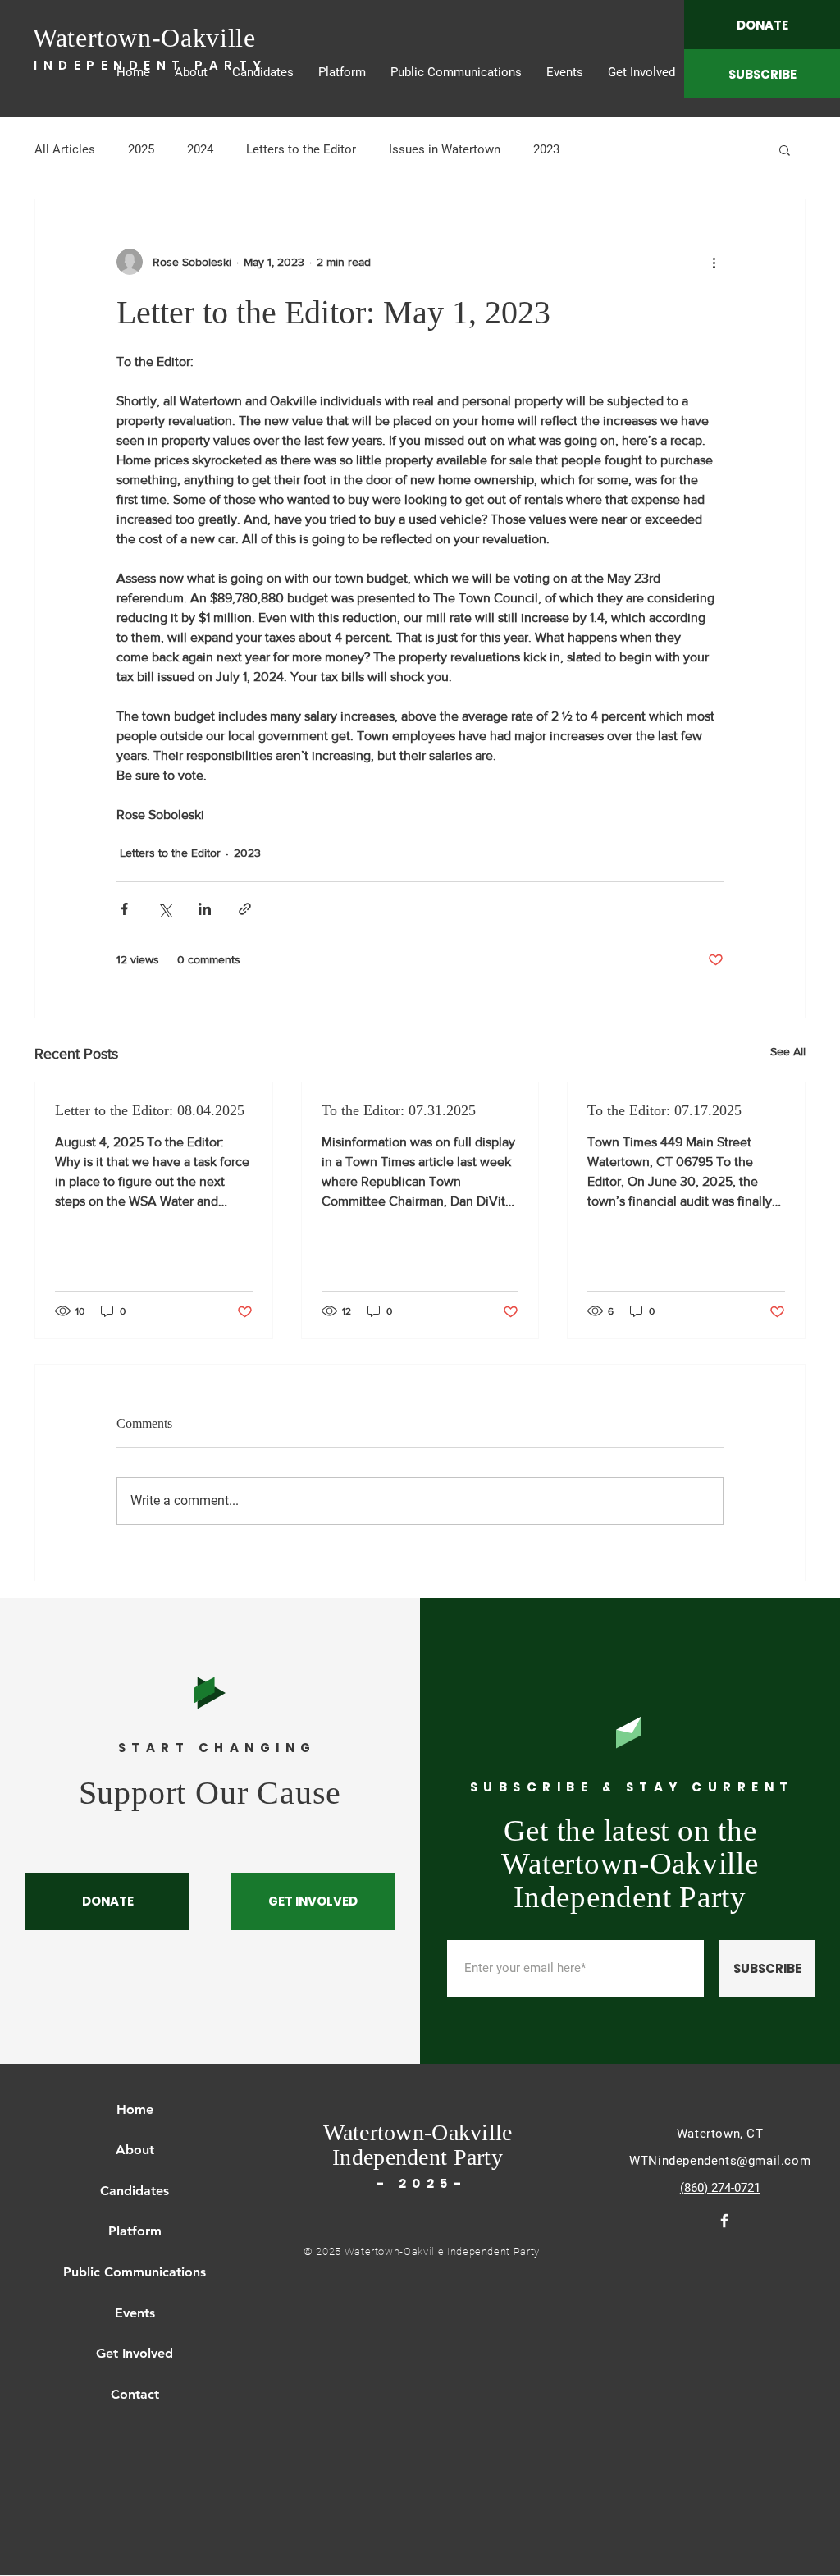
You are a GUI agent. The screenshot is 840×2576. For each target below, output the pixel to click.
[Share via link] (245, 909)
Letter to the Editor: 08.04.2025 (150, 1110)
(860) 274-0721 (720, 2188)
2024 (200, 149)
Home (135, 2109)
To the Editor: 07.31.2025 (399, 1110)
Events (135, 2313)
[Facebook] (724, 2221)
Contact (135, 2394)
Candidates (135, 2191)
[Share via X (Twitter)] (164, 909)
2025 (141, 149)
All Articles (65, 149)
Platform (135, 2231)
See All (788, 1051)
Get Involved (135, 2353)
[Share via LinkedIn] (205, 909)
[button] (785, 149)
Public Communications (135, 2272)
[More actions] (714, 262)
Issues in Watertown (445, 149)
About (135, 2150)
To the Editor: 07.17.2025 (664, 1110)
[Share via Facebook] (124, 909)
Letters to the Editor (301, 149)
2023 (546, 149)
